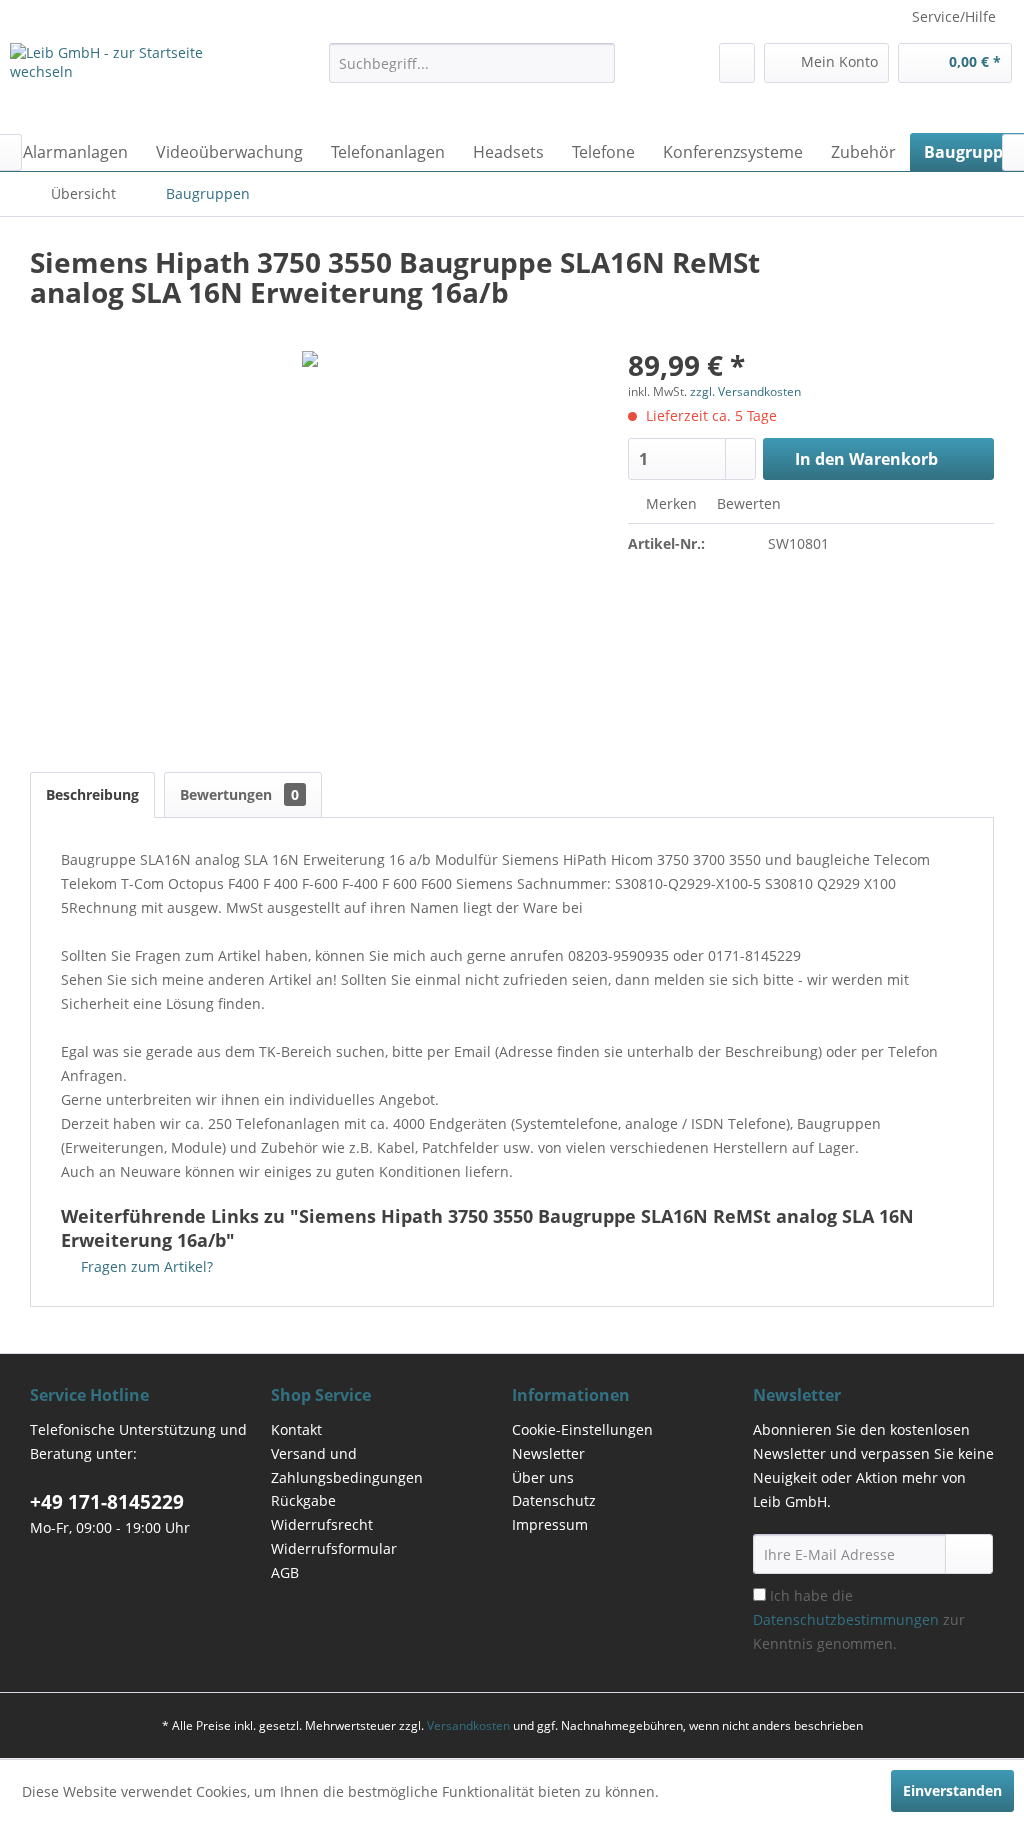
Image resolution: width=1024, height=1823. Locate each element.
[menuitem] (472, 63)
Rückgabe (303, 1500)
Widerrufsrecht (322, 1524)
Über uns (543, 1477)
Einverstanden (952, 1790)
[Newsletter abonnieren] (969, 1554)
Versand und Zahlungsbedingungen (347, 1465)
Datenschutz (554, 1500)
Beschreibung (92, 794)
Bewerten (747, 503)
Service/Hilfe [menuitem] (954, 16)
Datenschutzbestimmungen (846, 1619)
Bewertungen (239, 794)
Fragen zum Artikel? (145, 1266)
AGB (285, 1572)
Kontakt (296, 1429)
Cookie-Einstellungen (582, 1429)
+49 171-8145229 (107, 1502)
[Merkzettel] (737, 63)
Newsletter (548, 1453)
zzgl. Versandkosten (745, 391)
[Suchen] (596, 63)
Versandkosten (468, 1725)
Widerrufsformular (334, 1548)
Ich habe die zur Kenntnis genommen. (859, 1619)
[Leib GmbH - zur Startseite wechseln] (132, 83)
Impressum (550, 1524)
